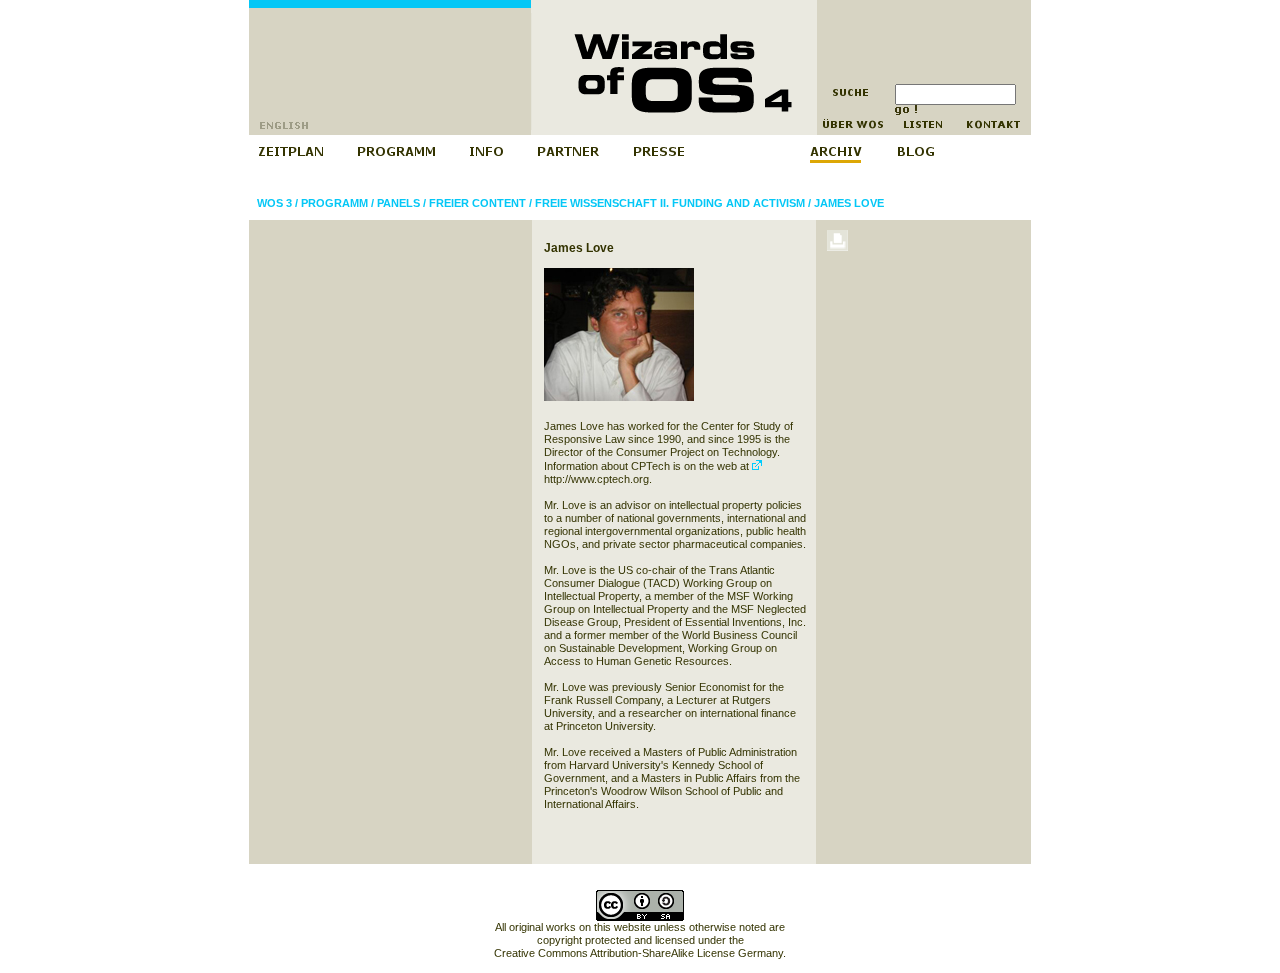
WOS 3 (274, 203)
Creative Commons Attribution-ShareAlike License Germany (638, 953)
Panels (398, 203)
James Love (849, 203)
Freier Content (477, 203)
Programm (334, 203)
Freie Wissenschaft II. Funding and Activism (670, 203)
